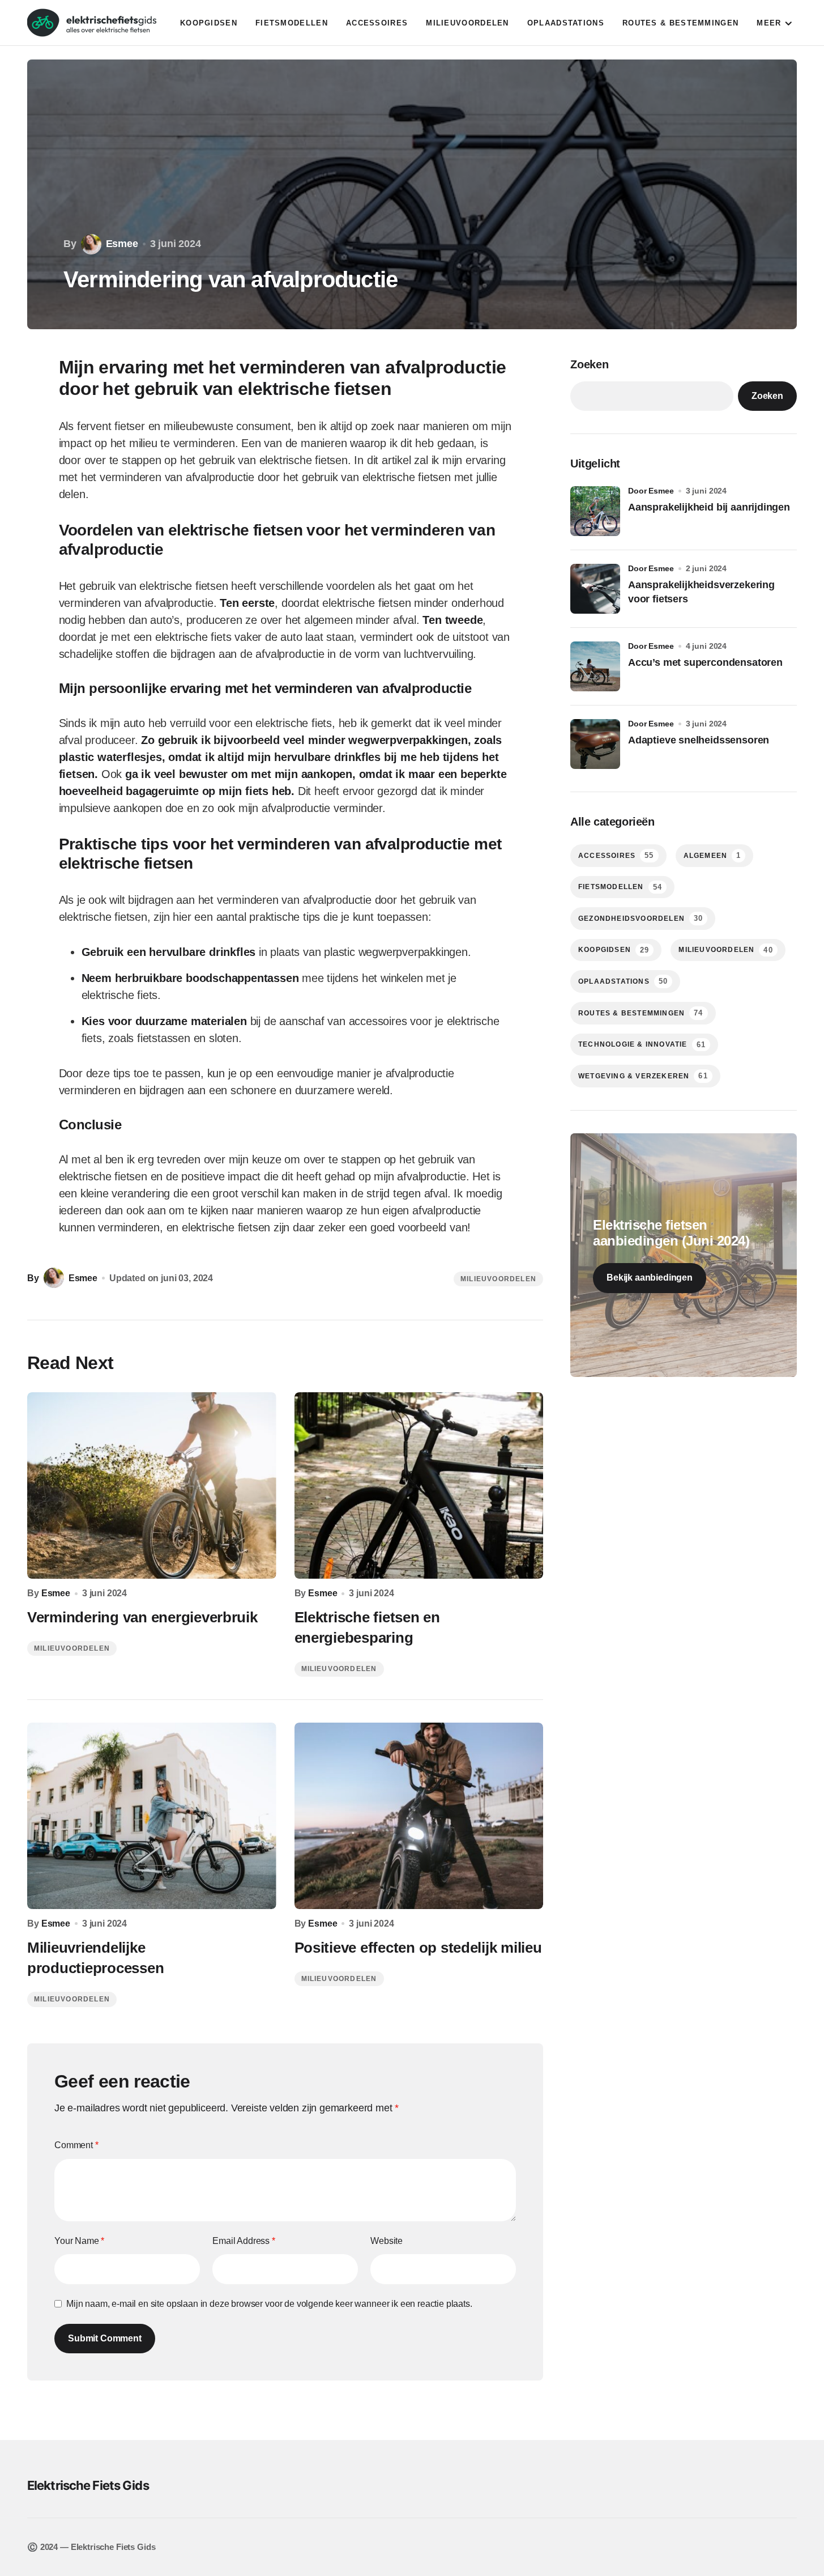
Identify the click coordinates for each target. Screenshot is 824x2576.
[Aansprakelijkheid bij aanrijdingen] (595, 511)
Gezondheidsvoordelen (641, 918)
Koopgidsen (614, 950)
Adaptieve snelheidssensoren (699, 740)
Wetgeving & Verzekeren (643, 1076)
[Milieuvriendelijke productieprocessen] (152, 1816)
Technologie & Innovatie (642, 1045)
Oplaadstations (623, 981)
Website (387, 2241)
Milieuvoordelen (498, 1279)
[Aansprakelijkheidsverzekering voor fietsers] (595, 589)
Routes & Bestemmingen (641, 1013)
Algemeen (712, 855)
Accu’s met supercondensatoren (705, 662)
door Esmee (651, 491)
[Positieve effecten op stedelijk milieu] (419, 1816)
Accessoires (616, 855)
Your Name (79, 2241)
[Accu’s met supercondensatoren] (595, 666)
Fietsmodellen (620, 887)
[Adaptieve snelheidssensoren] (595, 744)
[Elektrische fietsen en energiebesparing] (419, 1486)
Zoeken (590, 364)
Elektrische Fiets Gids (88, 2485)
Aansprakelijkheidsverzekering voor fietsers (701, 592)
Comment (76, 2145)
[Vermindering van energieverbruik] (152, 1486)
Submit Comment (105, 2338)
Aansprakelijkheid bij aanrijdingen (709, 507)
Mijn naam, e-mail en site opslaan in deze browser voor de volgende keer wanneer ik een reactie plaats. (269, 2304)
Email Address (244, 2241)
